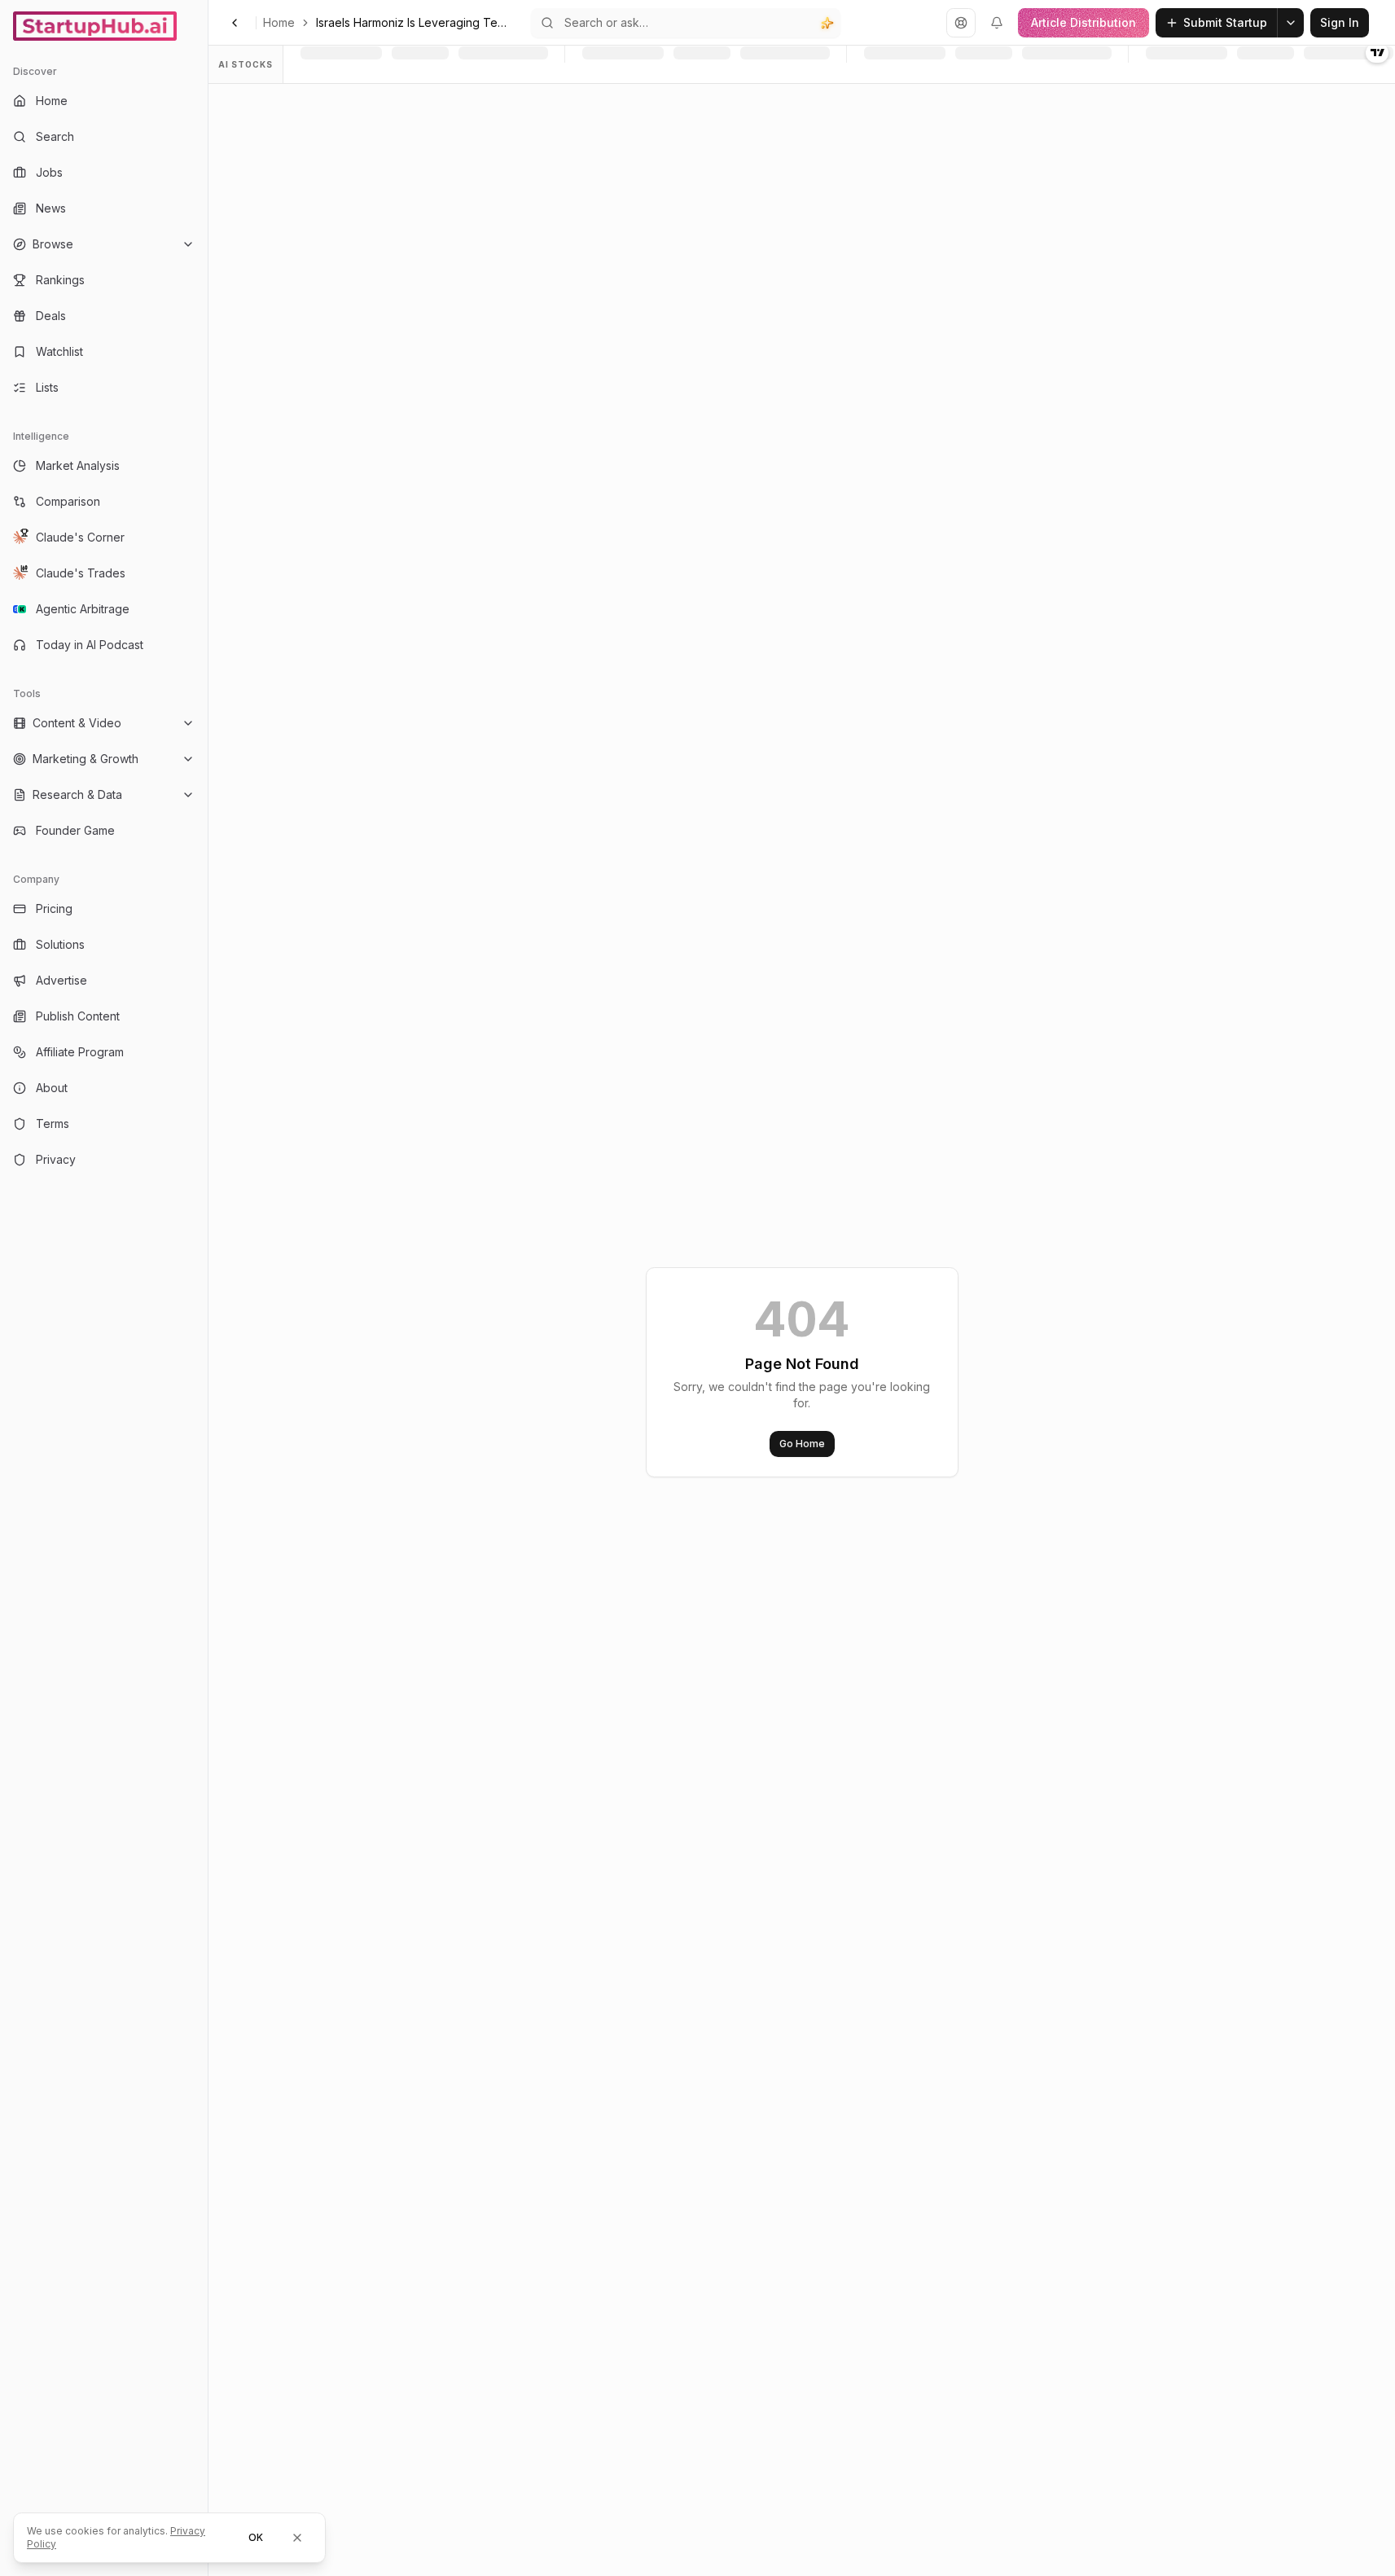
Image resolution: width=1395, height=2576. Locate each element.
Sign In (1340, 22)
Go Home (802, 1444)
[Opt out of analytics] (297, 2538)
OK (256, 2537)
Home (279, 22)
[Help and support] (961, 23)
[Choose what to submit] (1291, 23)
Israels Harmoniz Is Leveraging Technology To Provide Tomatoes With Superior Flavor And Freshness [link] (414, 22)
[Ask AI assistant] (827, 23)
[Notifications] (997, 23)
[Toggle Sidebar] (208, 1288)
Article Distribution (1084, 22)
